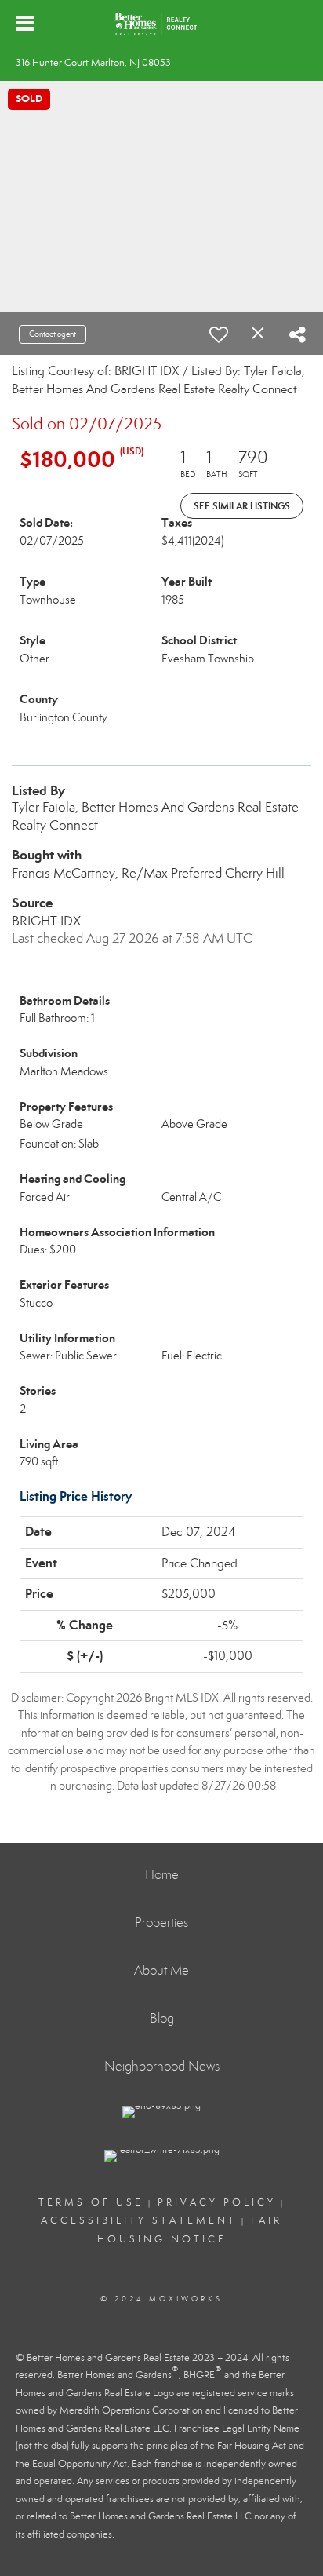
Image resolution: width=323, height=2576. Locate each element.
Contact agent (53, 334)
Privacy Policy (217, 2202)
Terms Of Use (91, 2202)
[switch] (219, 334)
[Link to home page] (161, 24)
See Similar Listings (242, 506)
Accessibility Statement (139, 2220)
